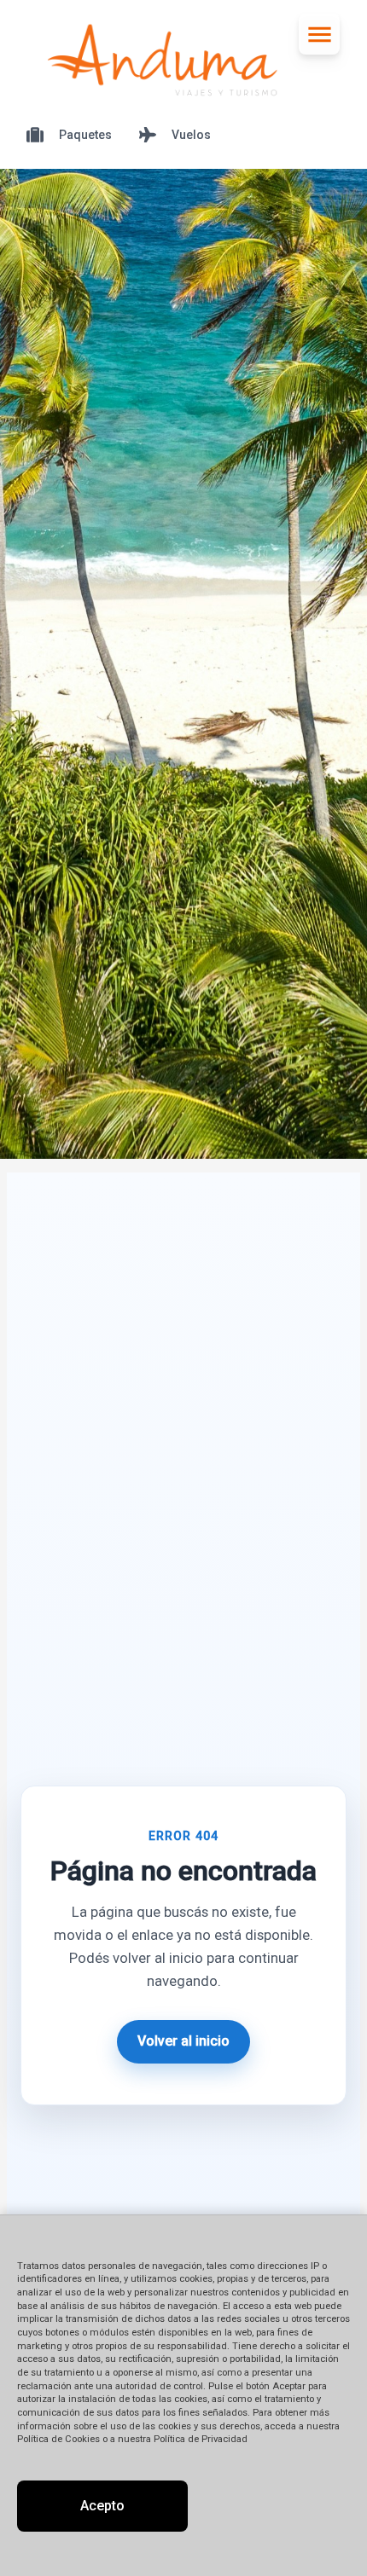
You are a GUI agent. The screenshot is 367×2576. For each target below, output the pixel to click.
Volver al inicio (183, 2041)
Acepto (102, 2506)
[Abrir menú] (319, 34)
